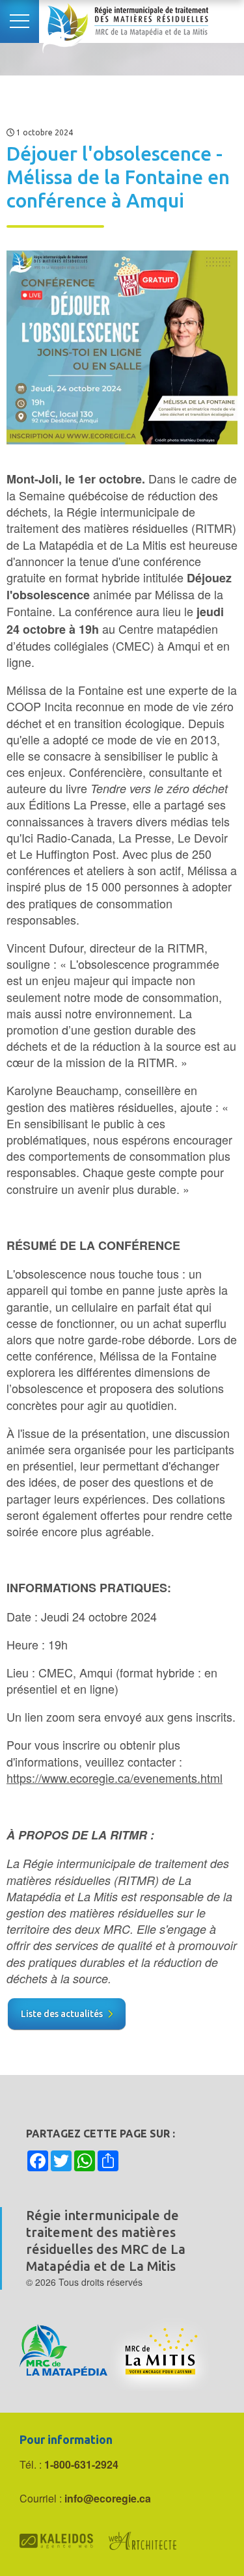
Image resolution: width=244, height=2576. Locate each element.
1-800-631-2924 (81, 2464)
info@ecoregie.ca (108, 2498)
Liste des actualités (62, 2014)
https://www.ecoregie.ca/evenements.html (115, 1778)
